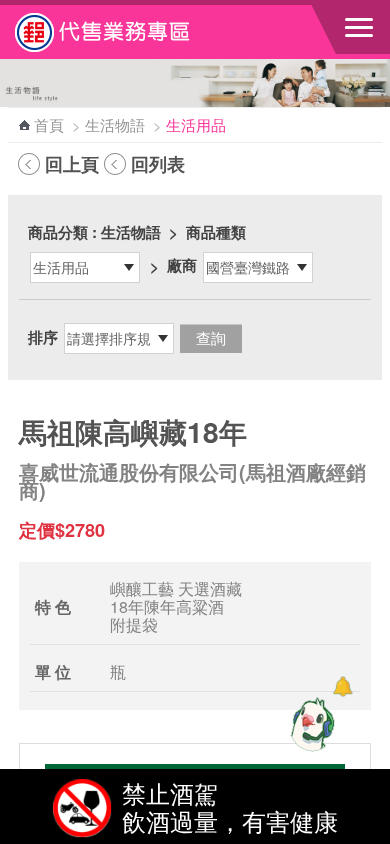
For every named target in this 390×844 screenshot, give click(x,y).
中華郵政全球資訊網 (125, 32)
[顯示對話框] (342, 686)
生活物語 (115, 124)
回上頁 (72, 164)
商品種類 (216, 232)
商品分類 (58, 232)
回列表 (158, 164)
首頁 (49, 124)
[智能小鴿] (310, 724)
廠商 (182, 265)
